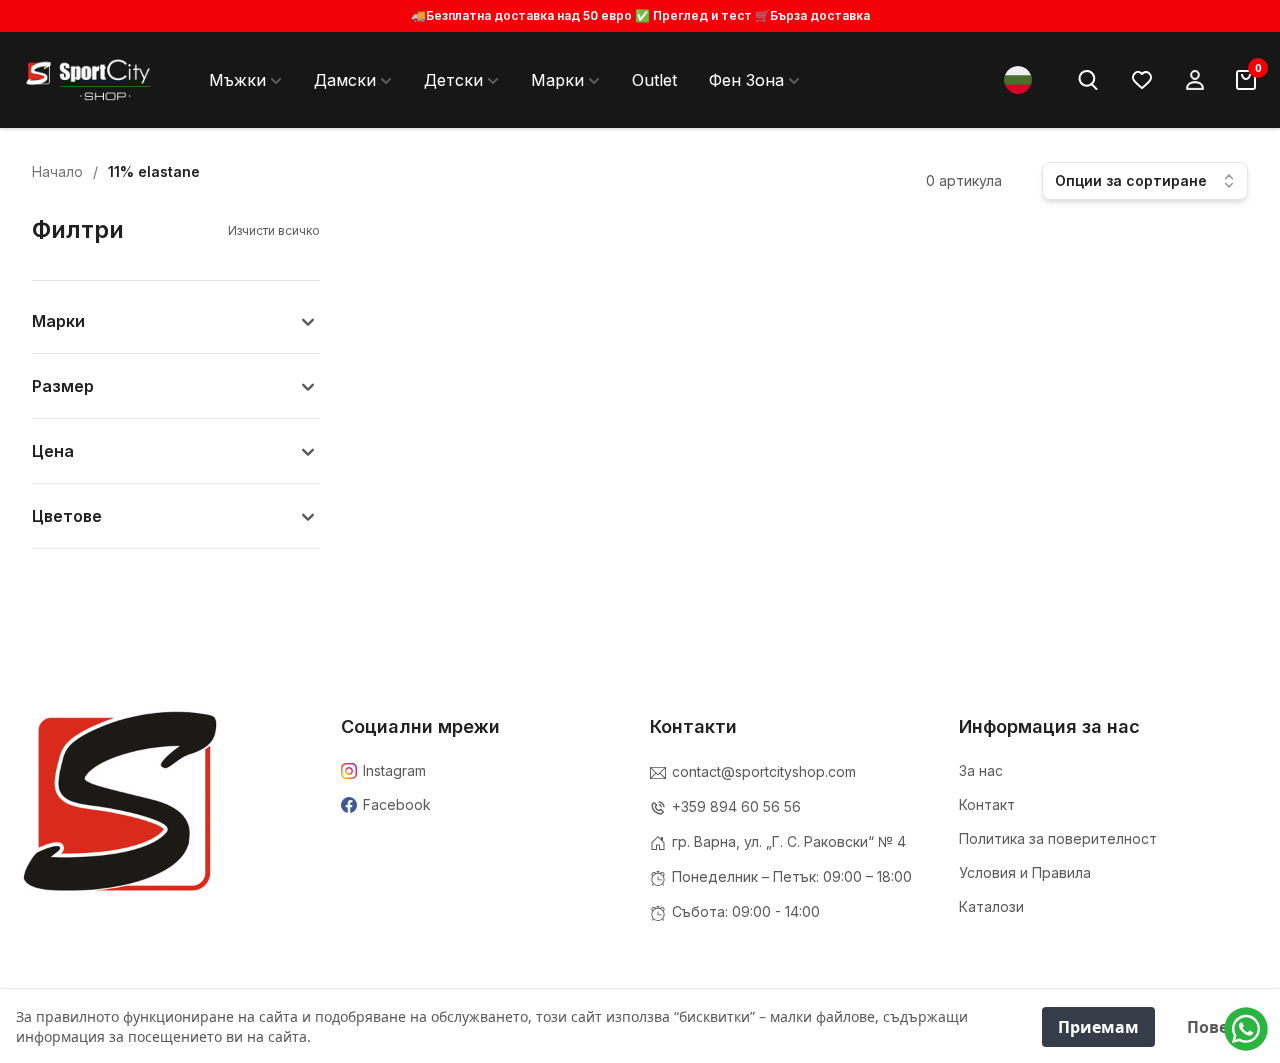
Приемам (1098, 1027)
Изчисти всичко (274, 230)
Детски (453, 80)
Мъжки (237, 80)
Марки (557, 80)
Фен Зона (746, 80)
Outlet (654, 80)
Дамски (345, 80)
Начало (57, 171)
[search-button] (1088, 80)
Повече (1217, 1027)
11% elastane (154, 171)
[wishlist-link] (1142, 80)
